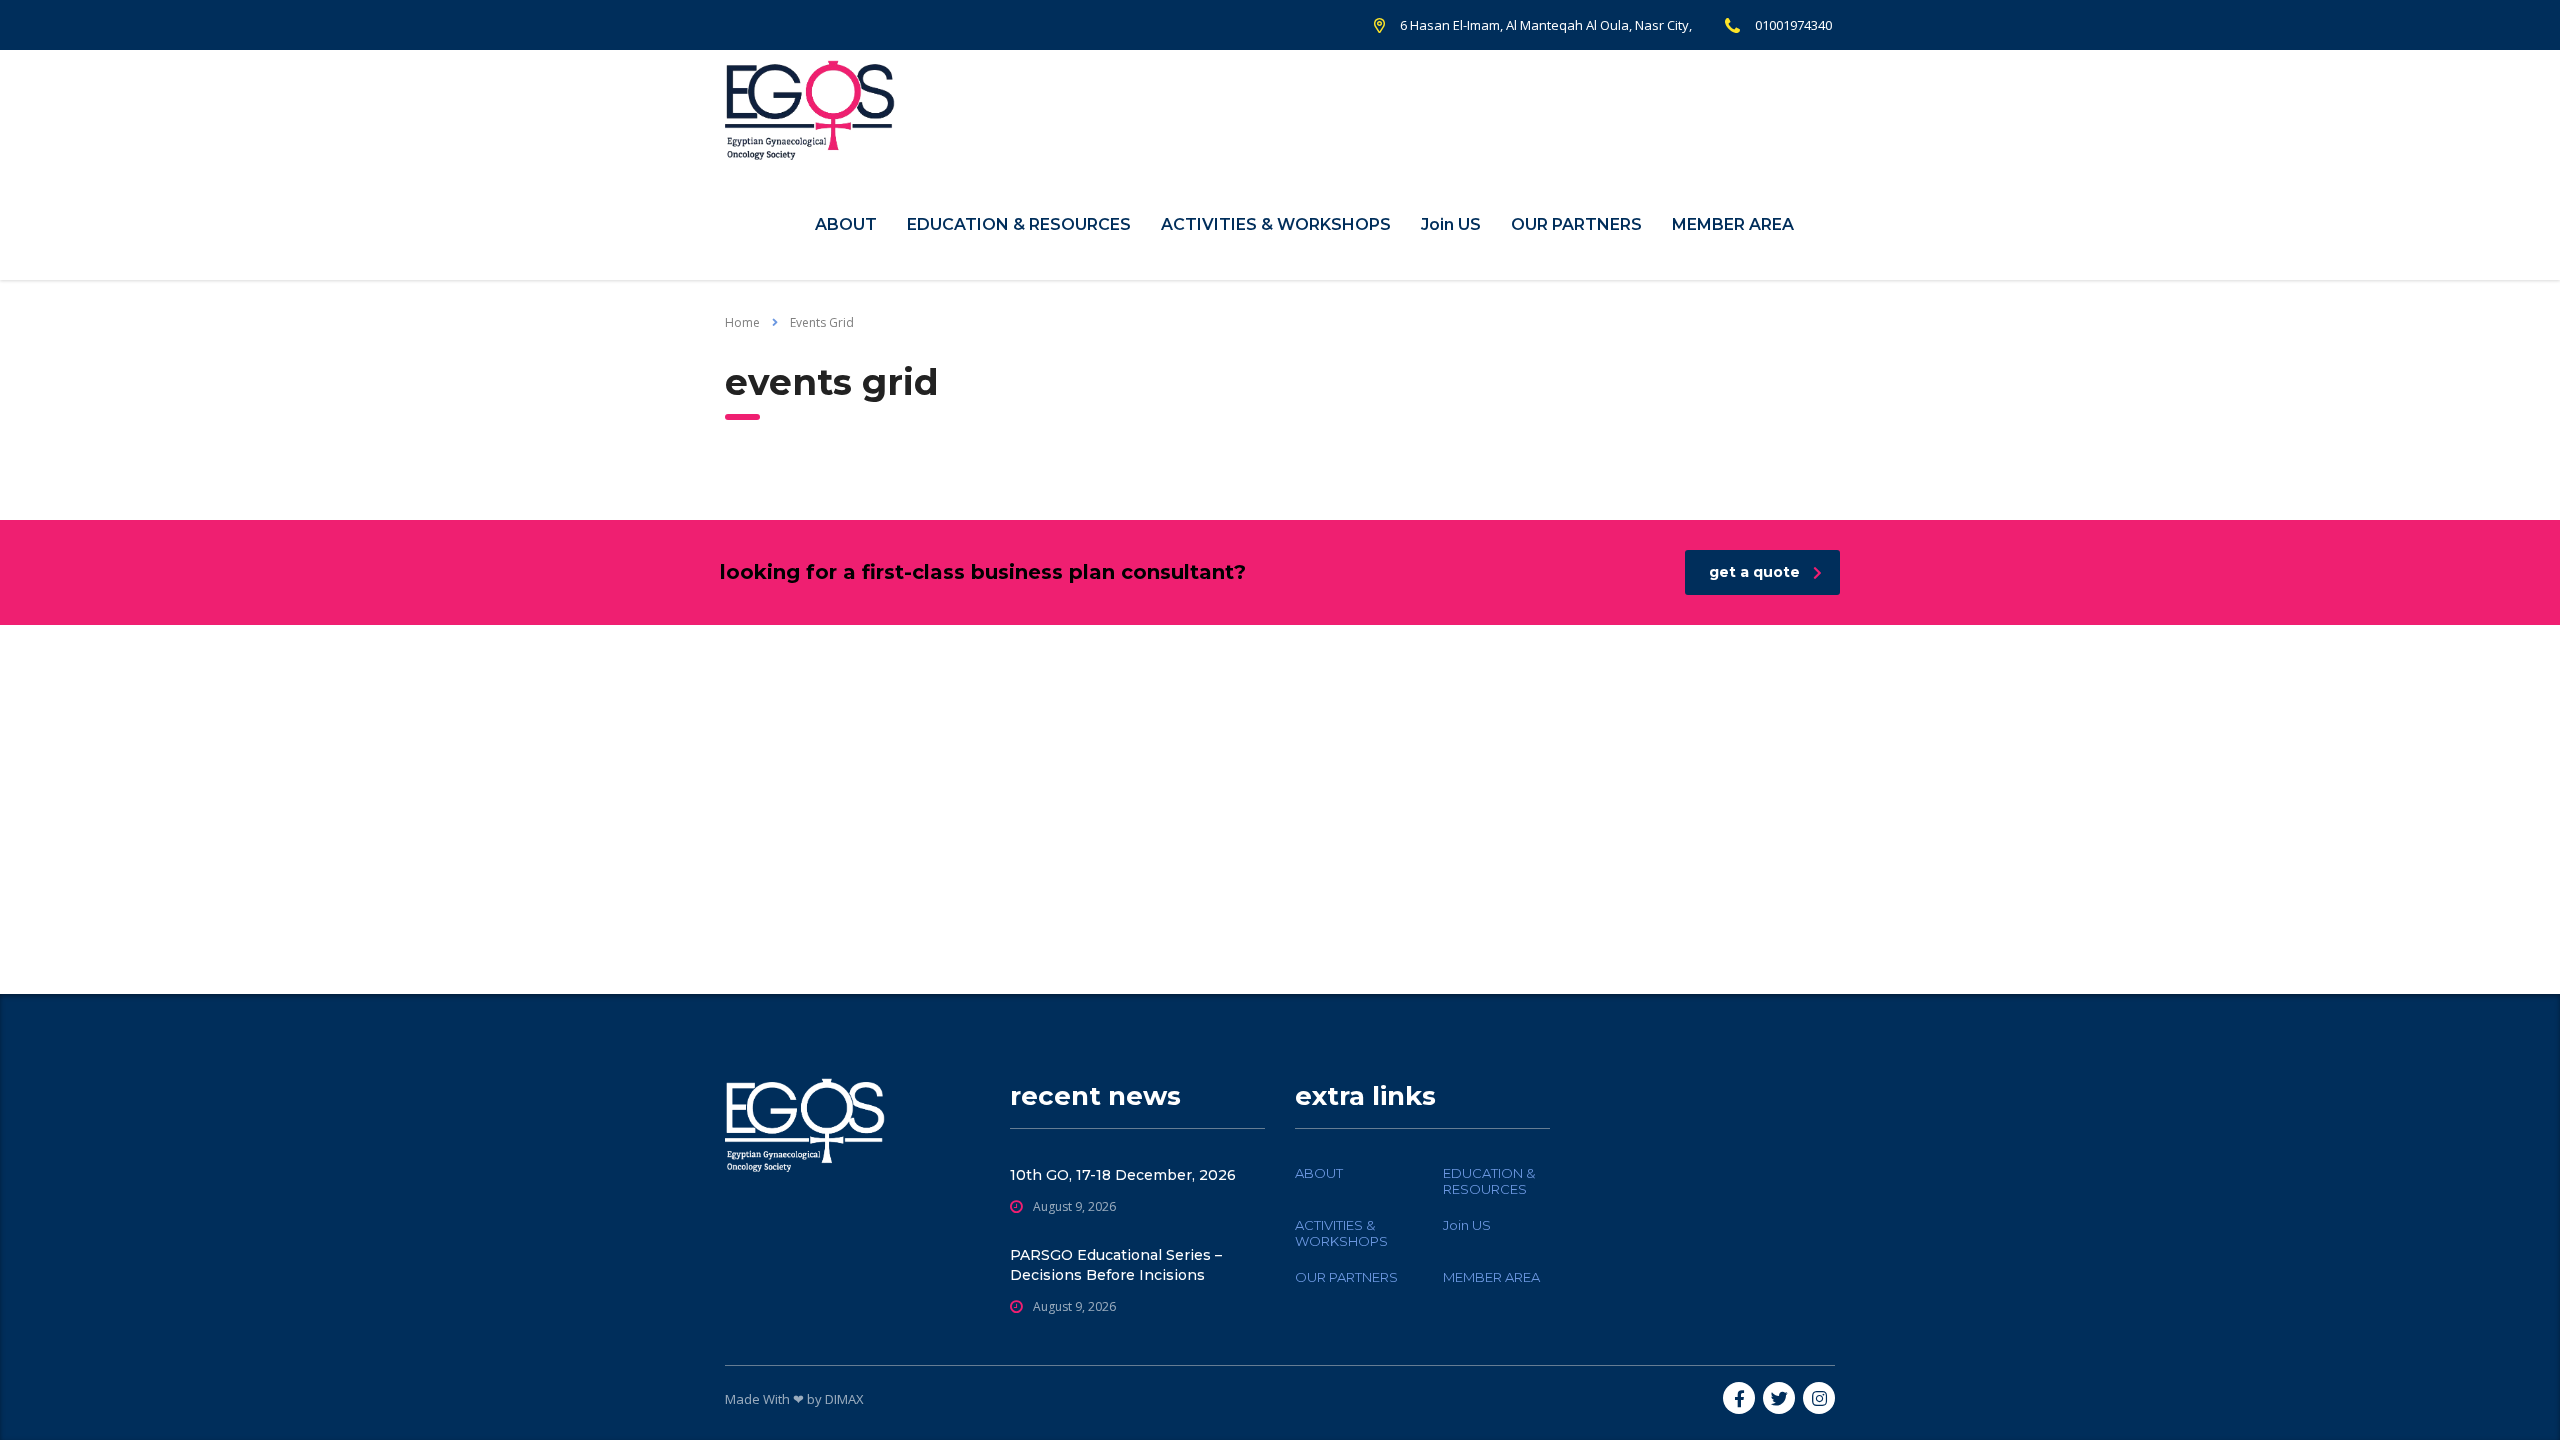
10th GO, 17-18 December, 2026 (1123, 1175)
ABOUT (846, 224)
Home (742, 322)
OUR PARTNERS (1576, 224)
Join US (1451, 224)
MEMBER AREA (1733, 224)
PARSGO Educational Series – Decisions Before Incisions (1116, 1265)
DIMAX (844, 1399)
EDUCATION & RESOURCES (1019, 224)
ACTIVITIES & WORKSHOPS (1276, 224)
